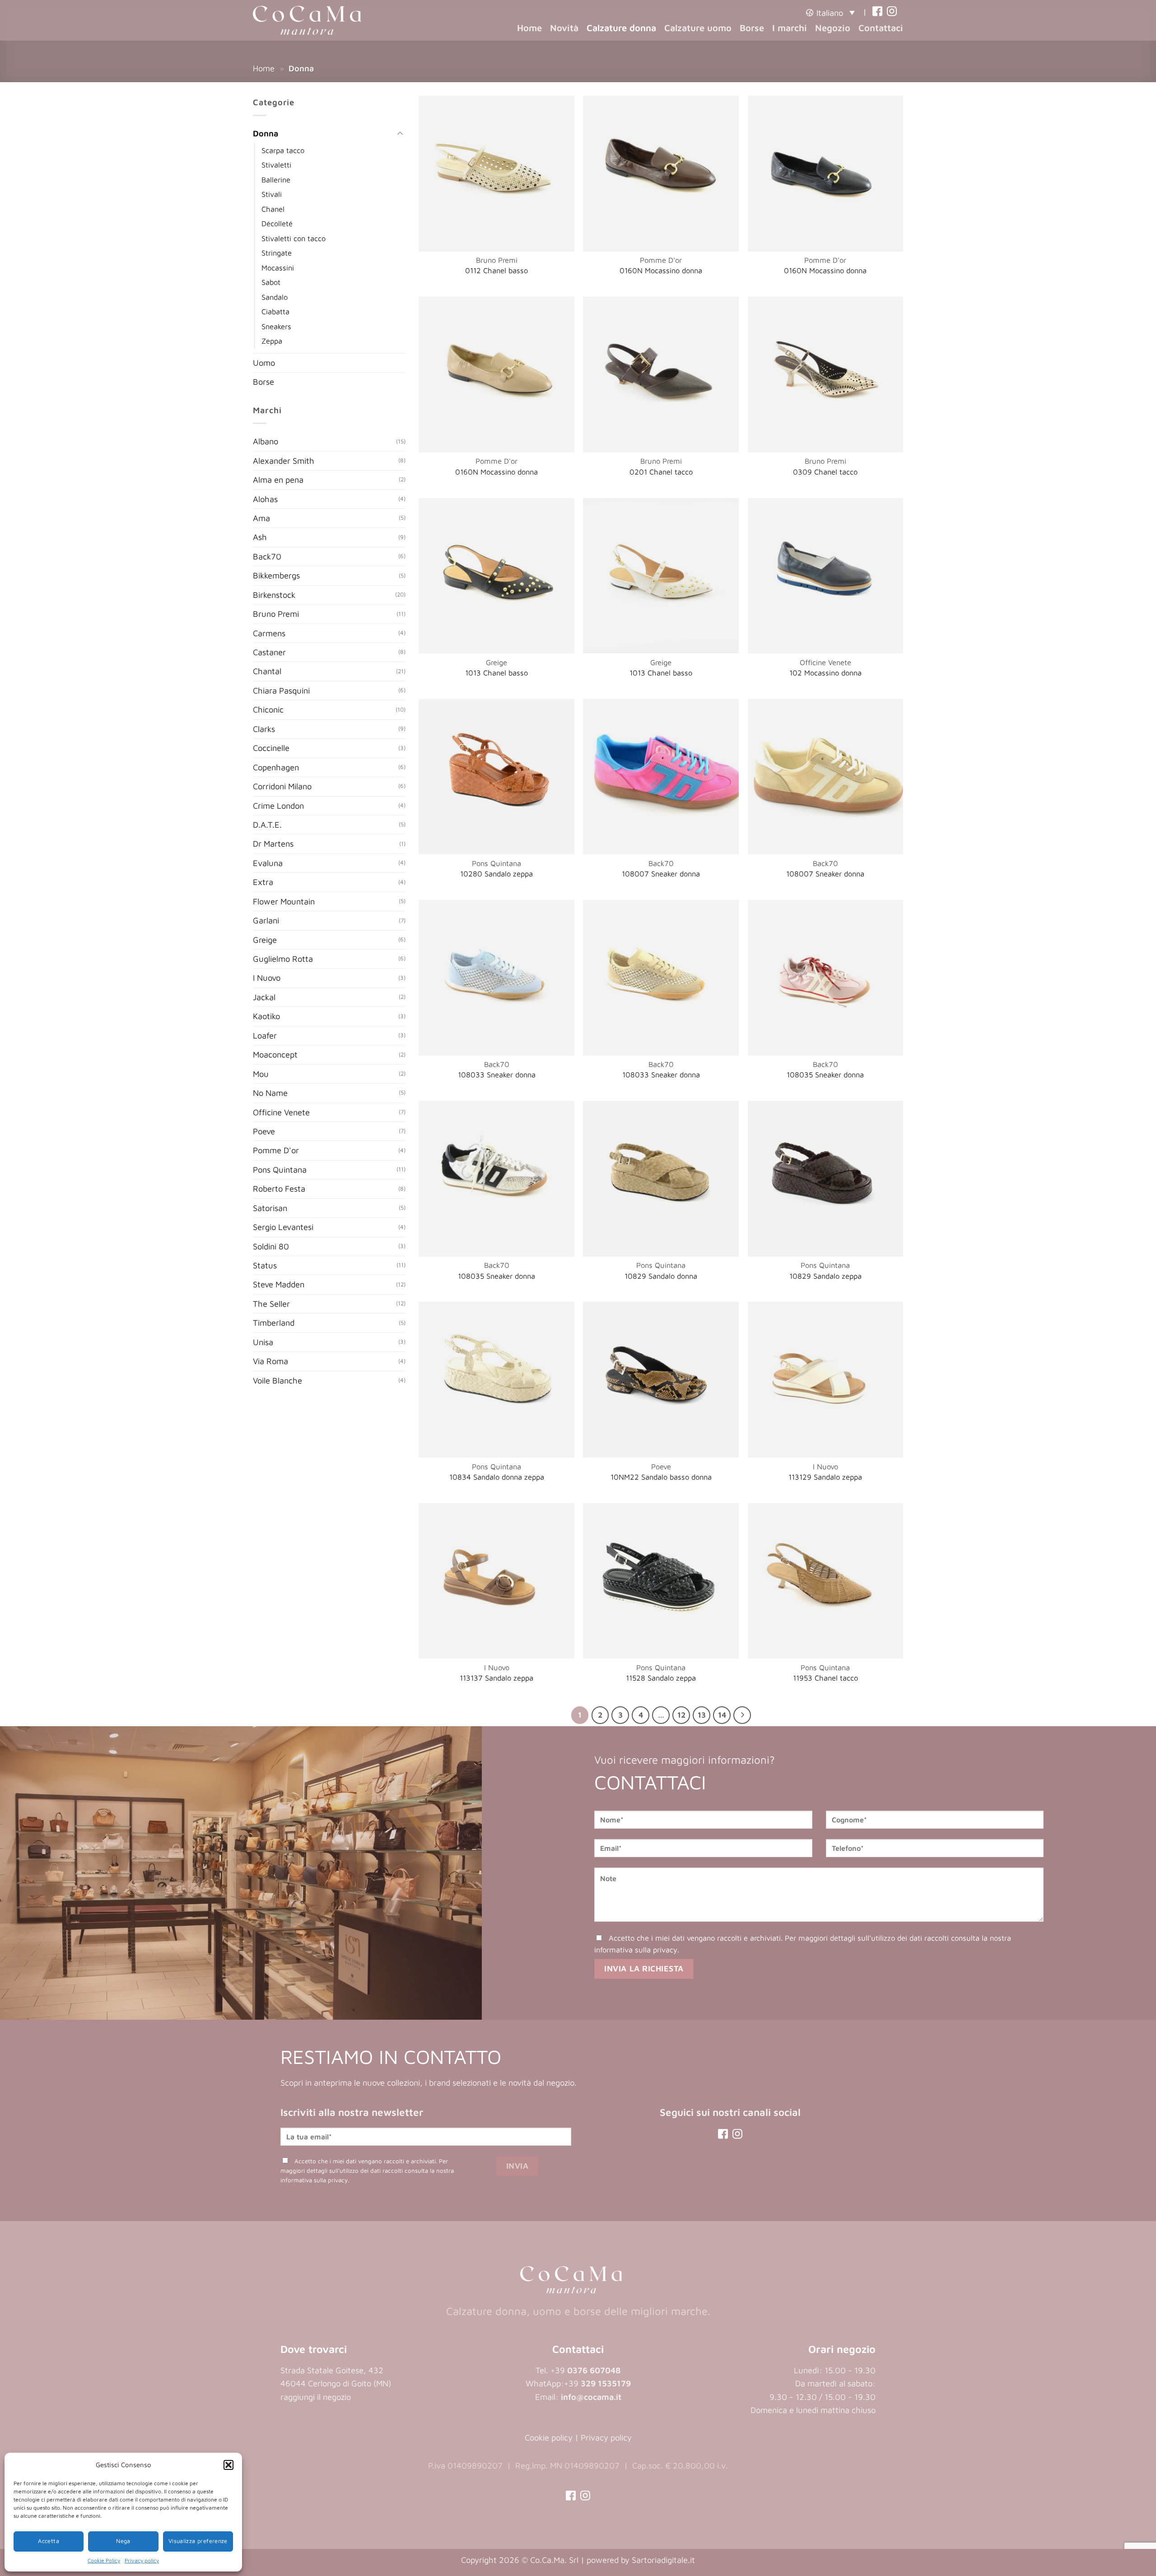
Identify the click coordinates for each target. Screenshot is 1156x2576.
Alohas (265, 498)
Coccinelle (271, 748)
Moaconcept (275, 1054)
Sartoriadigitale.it (663, 2560)
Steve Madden (279, 1284)
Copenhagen (276, 767)
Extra (263, 882)
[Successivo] (742, 1715)
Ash (260, 537)
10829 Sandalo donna (661, 1276)
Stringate (277, 253)
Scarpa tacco (283, 150)
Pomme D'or (276, 1150)
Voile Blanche (277, 1380)
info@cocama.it (591, 2397)
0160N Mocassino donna (661, 270)
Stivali (272, 194)
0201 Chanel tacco (661, 472)
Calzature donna (621, 28)
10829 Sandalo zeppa (825, 1276)
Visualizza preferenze (198, 2541)
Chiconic (268, 709)
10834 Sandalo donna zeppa (497, 1477)
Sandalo (275, 296)
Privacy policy (142, 2560)
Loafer (265, 1035)
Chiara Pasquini (281, 690)
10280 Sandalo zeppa (496, 874)
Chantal (267, 671)
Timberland (274, 1323)
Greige (265, 939)
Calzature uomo (698, 28)
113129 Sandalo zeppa (825, 1477)
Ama (261, 518)
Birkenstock (274, 594)
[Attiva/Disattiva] (400, 134)
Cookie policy (549, 2437)
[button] (228, 2465)
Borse (752, 28)
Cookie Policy (104, 2560)
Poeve (264, 1131)
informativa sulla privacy (636, 1949)
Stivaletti (276, 165)
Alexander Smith (284, 460)
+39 (597, 2383)
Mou (261, 1073)
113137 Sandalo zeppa (496, 1678)
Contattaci (881, 28)
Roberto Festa (279, 1188)
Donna (266, 133)
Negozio (833, 28)
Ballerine (276, 179)
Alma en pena (278, 480)
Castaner (269, 652)
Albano (266, 441)
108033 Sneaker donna (497, 1075)
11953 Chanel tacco (825, 1678)
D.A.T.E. (267, 825)
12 (681, 1715)
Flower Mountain (284, 901)
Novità (564, 28)
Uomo (264, 362)
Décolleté (277, 223)
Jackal (264, 997)
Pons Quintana (280, 1169)
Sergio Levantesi (283, 1227)
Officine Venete (281, 1112)
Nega (123, 2541)
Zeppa (272, 341)
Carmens (269, 633)
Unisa (263, 1342)
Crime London (278, 805)
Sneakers (276, 326)
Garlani (266, 920)
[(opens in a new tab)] (877, 12)
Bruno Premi (276, 614)
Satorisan (270, 1207)
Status (265, 1265)
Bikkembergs (276, 575)
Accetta (49, 2541)
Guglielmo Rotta (283, 959)
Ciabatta (275, 311)
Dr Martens (273, 843)
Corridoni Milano (282, 786)
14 (722, 1715)
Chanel (273, 208)
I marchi (790, 28)
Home (529, 28)
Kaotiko (266, 1016)
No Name (270, 1093)
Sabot (271, 282)
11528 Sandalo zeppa (661, 1678)
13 (702, 1715)
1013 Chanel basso (496, 673)
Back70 (267, 556)
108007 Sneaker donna (661, 874)
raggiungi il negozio (316, 2397)
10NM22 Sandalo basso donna (661, 1477)
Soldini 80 (271, 1246)
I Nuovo (267, 978)
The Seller (271, 1304)
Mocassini (278, 267)
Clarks (264, 728)
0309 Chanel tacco (825, 472)
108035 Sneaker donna (825, 1075)
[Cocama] (307, 20)
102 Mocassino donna (825, 673)
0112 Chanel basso (496, 270)
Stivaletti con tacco (294, 238)
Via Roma (270, 1361)
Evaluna (268, 863)
